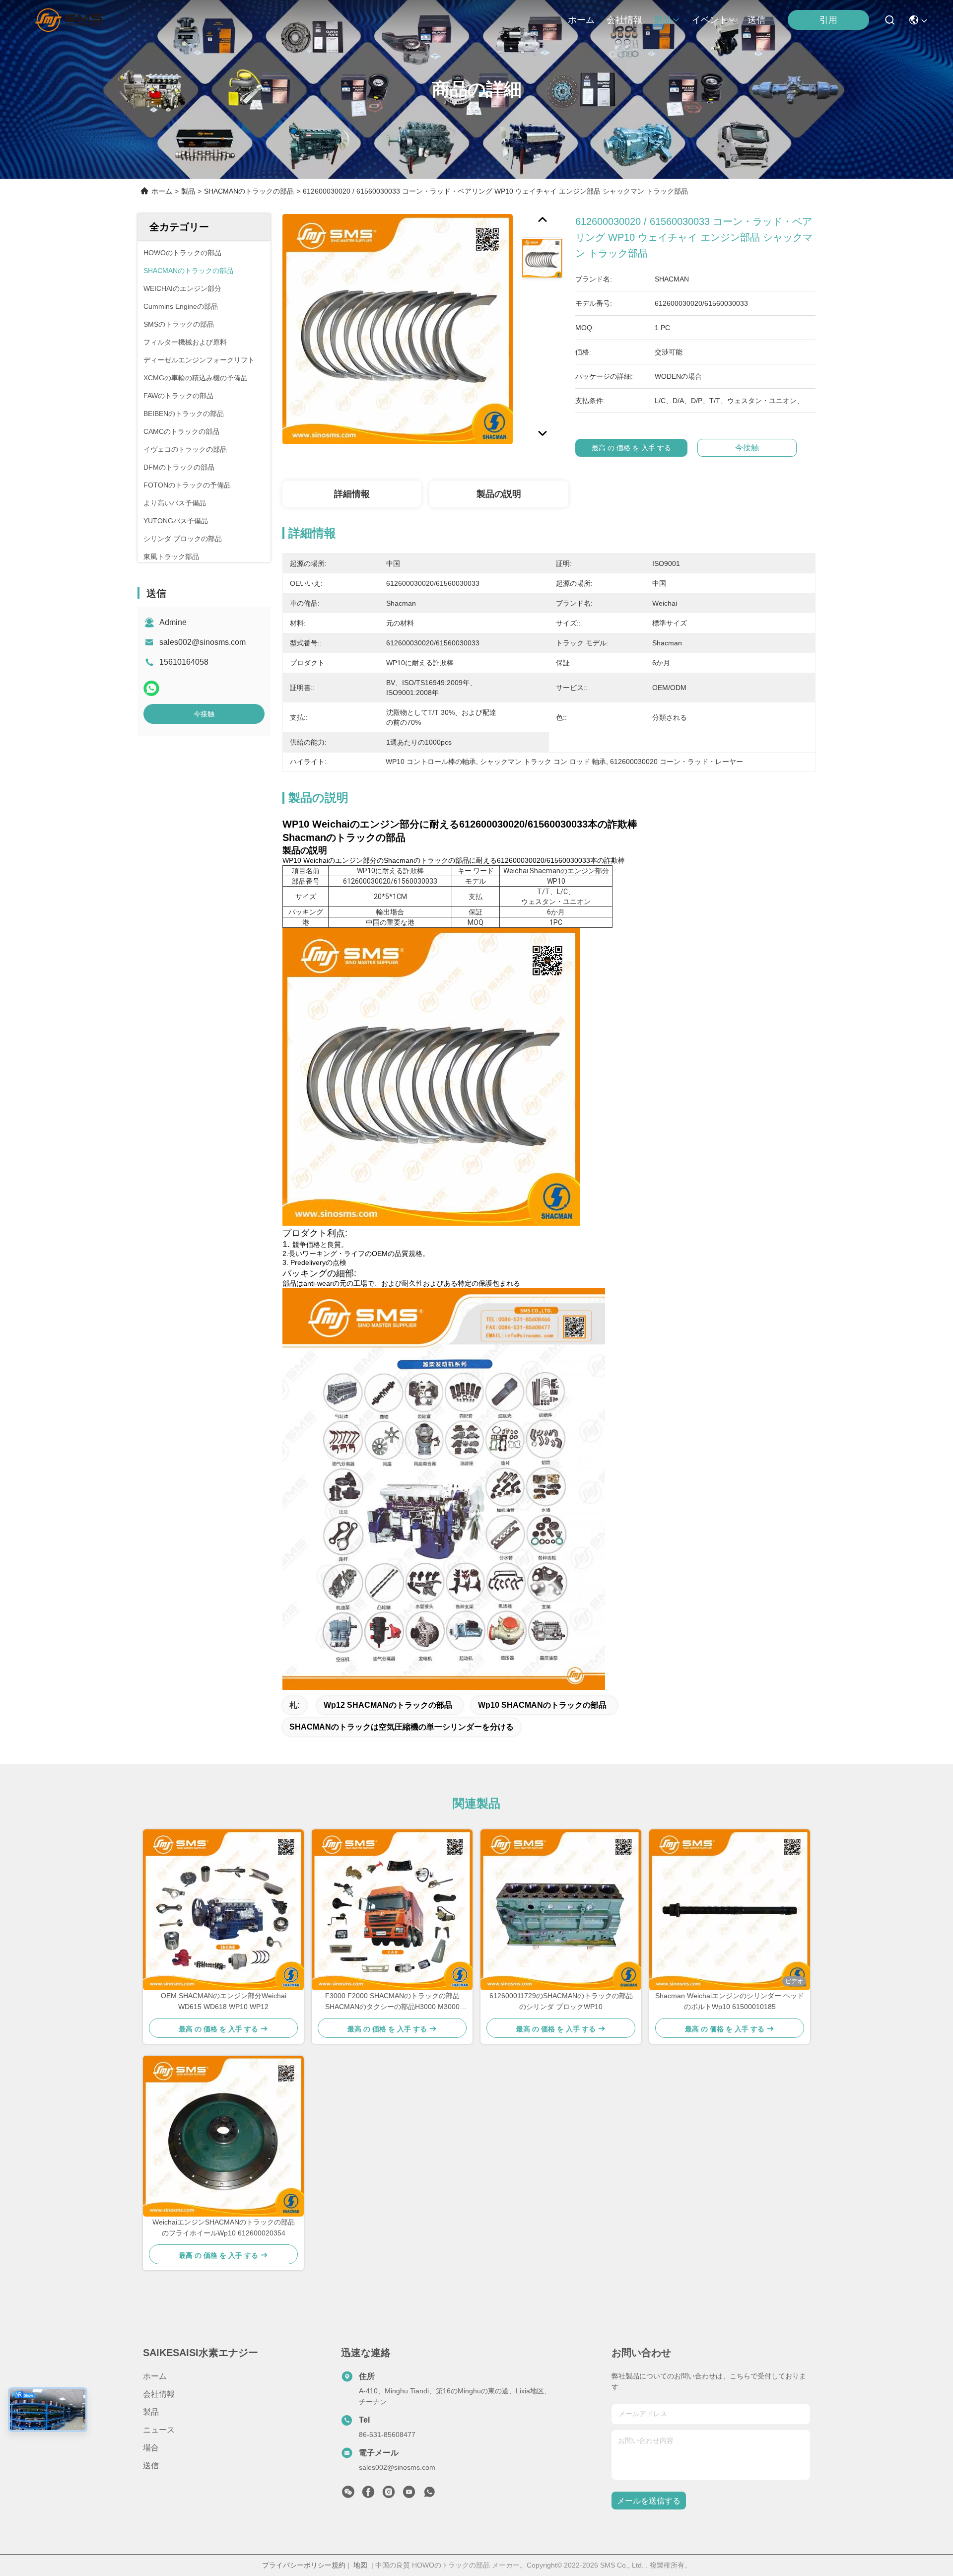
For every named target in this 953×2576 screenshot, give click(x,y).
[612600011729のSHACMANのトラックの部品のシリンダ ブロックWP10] (561, 1910)
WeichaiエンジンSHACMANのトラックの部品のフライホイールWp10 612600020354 (224, 2228)
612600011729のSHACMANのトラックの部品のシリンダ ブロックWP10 (561, 2001)
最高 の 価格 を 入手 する (631, 448)
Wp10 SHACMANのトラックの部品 (542, 1705)
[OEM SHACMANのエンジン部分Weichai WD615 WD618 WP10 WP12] (223, 1910)
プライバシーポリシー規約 (304, 2565)
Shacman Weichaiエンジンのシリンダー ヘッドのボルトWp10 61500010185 (730, 2001)
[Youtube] (409, 2495)
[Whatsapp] (151, 688)
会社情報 (624, 20)
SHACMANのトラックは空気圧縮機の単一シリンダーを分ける (402, 1727)
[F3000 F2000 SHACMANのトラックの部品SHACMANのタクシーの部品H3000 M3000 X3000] (392, 1910)
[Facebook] (368, 2495)
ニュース (159, 2430)
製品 (663, 20)
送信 (756, 20)
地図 (360, 2565)
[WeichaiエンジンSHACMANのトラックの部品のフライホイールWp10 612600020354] (223, 2136)
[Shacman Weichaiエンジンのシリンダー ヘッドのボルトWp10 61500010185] (730, 1910)
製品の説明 (499, 494)
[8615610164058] (429, 2495)
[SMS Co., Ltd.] (70, 20)
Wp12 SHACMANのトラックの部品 (388, 1705)
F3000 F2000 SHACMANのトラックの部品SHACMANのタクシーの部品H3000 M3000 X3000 (392, 2002)
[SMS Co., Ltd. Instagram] (389, 2495)
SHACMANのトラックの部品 (249, 191)
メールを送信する (649, 2501)
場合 (151, 2448)
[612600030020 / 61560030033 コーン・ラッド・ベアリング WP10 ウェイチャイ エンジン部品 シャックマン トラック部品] (398, 329)
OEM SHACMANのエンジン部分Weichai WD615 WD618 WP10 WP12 (224, 2001)
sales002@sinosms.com (203, 642)
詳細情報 (352, 494)
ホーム (581, 20)
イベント (710, 20)
